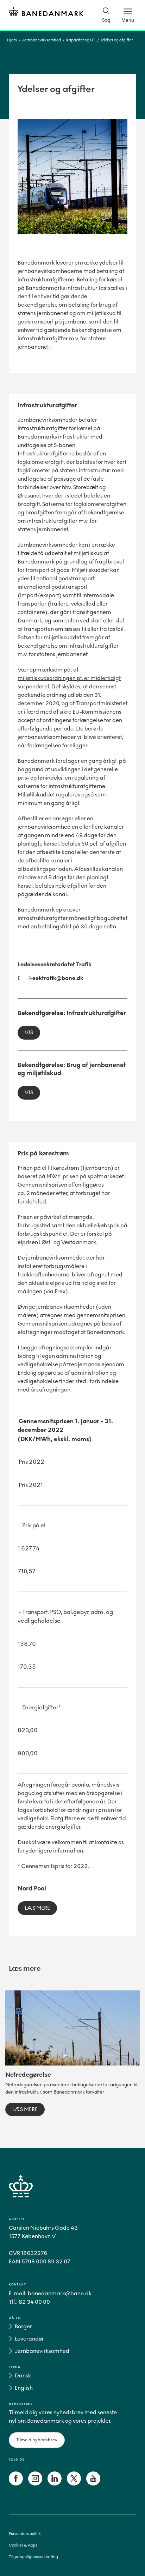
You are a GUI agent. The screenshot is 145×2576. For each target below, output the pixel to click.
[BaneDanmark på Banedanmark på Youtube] (93, 2484)
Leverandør (29, 2339)
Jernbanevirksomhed (42, 40)
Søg (106, 20)
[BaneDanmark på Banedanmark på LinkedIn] (55, 2484)
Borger (23, 2326)
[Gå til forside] (72, 2194)
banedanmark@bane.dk (60, 2293)
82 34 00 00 (34, 2302)
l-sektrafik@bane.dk (56, 978)
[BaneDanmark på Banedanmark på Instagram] (35, 2484)
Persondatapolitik (25, 2534)
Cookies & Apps (23, 2545)
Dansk (23, 2375)
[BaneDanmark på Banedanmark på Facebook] (16, 2484)
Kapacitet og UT (81, 40)
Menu (128, 20)
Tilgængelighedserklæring (33, 2557)
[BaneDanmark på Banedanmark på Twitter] (74, 2484)
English (24, 2388)
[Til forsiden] (46, 13)
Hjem (12, 40)
